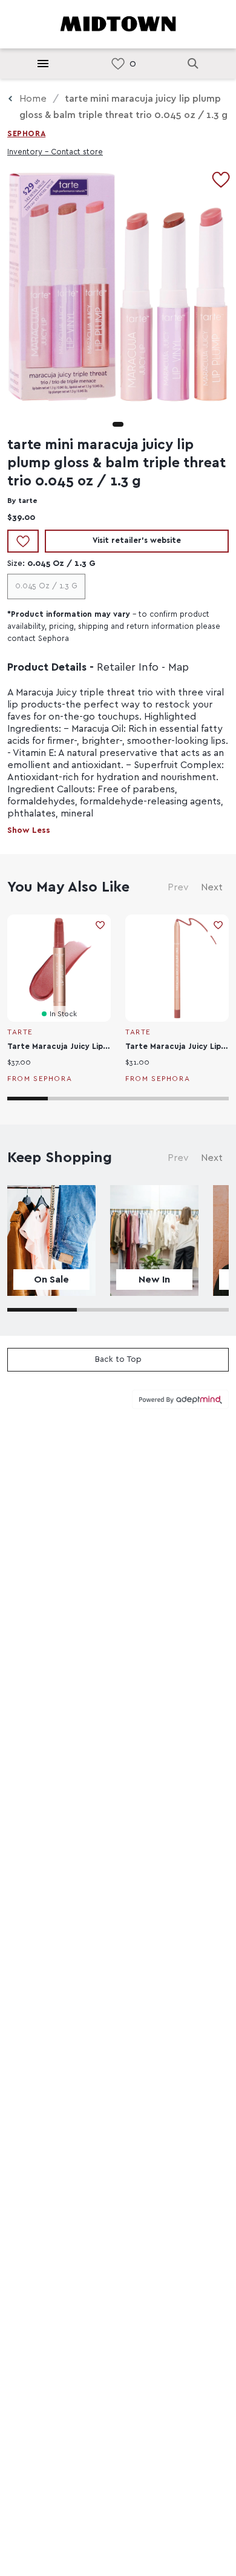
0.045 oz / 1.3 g (46, 586)
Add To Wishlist (23, 541)
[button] (118, 424)
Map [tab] (179, 668)
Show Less (29, 830)
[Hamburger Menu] (43, 64)
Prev (178, 887)
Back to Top (118, 1359)
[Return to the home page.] (118, 23)
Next (212, 887)
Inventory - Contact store (55, 152)
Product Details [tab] (47, 668)
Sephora (26, 134)
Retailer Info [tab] (128, 668)
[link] (118, 64)
